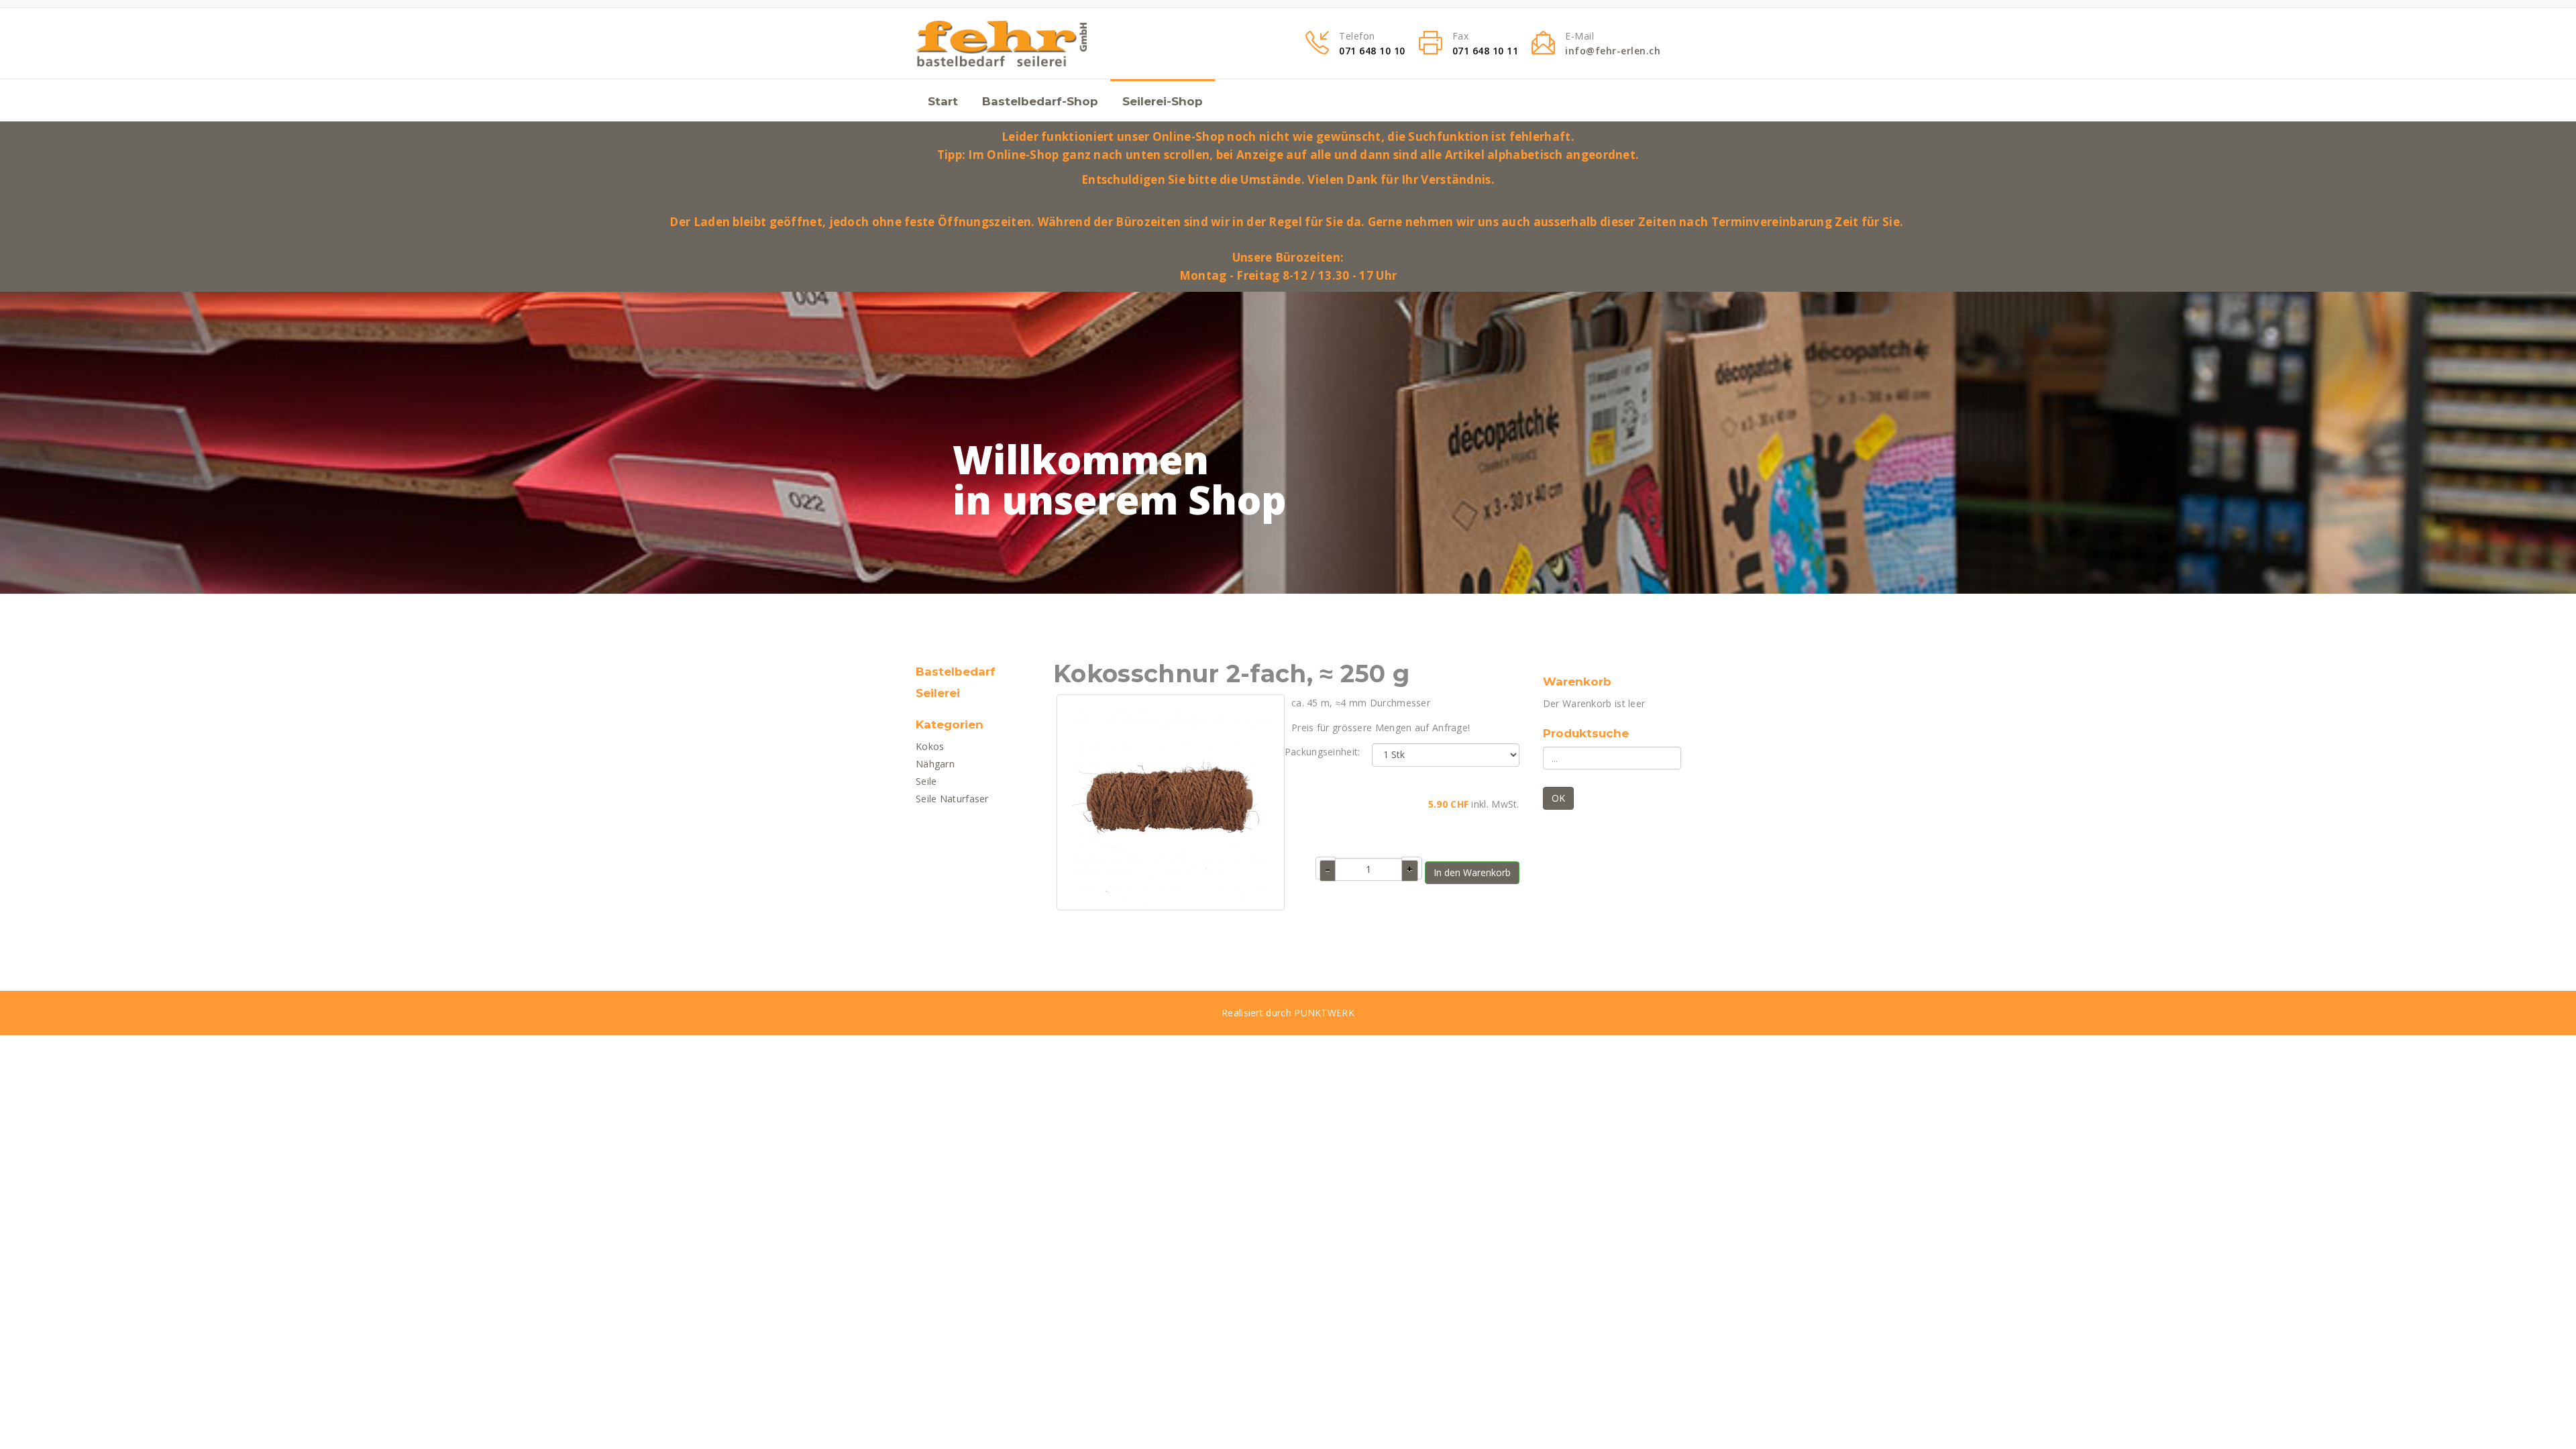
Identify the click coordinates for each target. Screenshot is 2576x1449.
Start (943, 101)
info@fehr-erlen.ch (1613, 51)
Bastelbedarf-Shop (1040, 101)
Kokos (930, 746)
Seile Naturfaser (952, 799)
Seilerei (938, 693)
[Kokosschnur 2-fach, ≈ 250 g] (1171, 801)
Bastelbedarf (956, 672)
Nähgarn (935, 764)
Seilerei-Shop (1163, 101)
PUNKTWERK (1324, 1013)
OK (1558, 798)
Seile (926, 781)
